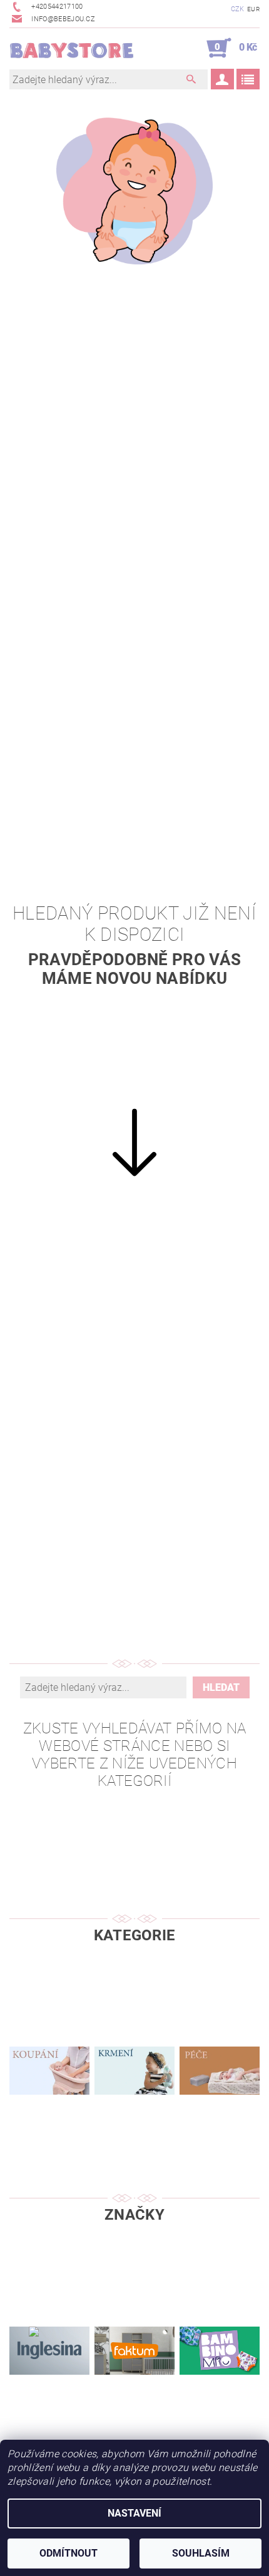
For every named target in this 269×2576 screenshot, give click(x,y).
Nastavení (134, 2513)
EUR (253, 9)
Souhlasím (201, 2553)
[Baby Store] (72, 48)
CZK (238, 9)
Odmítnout (69, 2553)
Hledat (221, 1687)
